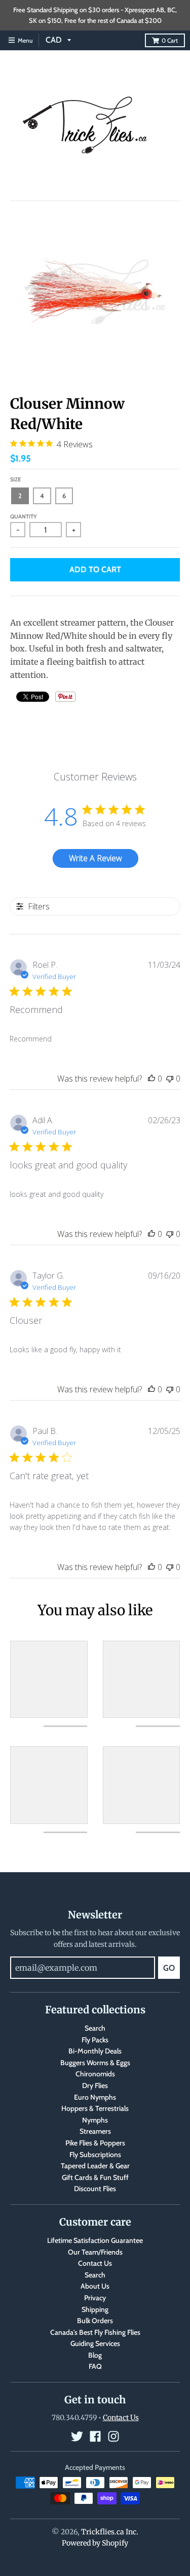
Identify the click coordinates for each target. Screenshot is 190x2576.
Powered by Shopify (95, 2543)
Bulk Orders (95, 2321)
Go (169, 1968)
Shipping (95, 2309)
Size (15, 479)
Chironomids (95, 2074)
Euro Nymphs (95, 2097)
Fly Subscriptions (95, 2155)
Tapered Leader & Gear (95, 2166)
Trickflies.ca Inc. (110, 2532)
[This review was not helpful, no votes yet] (170, 1079)
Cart (170, 40)
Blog (95, 2355)
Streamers (95, 2131)
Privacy (95, 2298)
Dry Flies (95, 2085)
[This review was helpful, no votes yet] (151, 1079)
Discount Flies (95, 2189)
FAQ (95, 2366)
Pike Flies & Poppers (95, 2143)
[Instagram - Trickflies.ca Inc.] (113, 2436)
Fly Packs (95, 2040)
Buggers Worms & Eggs (95, 2063)
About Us (95, 2286)
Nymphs (95, 2120)
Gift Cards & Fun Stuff (95, 2177)
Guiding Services (95, 2343)
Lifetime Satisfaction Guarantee (95, 2240)
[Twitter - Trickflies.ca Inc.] (77, 2436)
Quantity (24, 516)
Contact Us (95, 2263)
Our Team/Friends (95, 2252)
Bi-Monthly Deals (95, 2051)
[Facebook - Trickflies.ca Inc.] (95, 2436)
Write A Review (96, 858)
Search (95, 2028)
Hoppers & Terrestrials (95, 2108)
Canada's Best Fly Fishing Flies (95, 2332)
